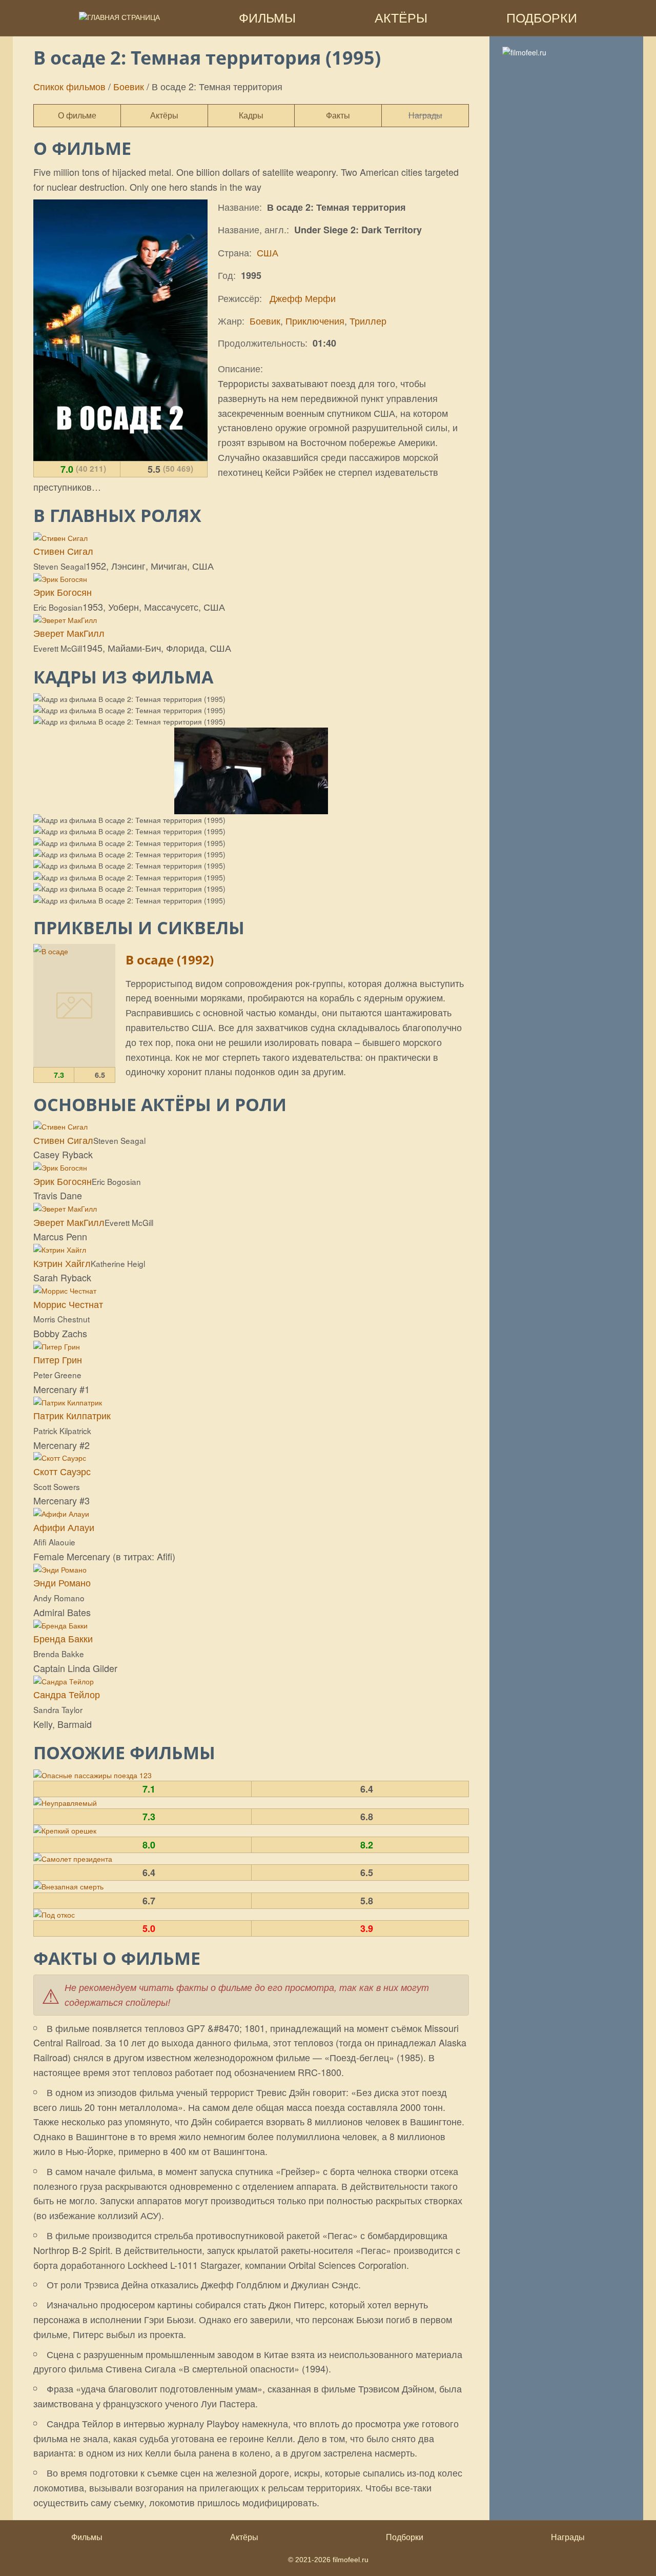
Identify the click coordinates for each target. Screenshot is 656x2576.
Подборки (405, 2537)
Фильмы (87, 2537)
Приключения (315, 320)
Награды (568, 2537)
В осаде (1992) (170, 960)
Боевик (129, 86)
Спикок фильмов (69, 86)
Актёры (244, 2537)
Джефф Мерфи (301, 298)
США (268, 252)
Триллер (368, 320)
